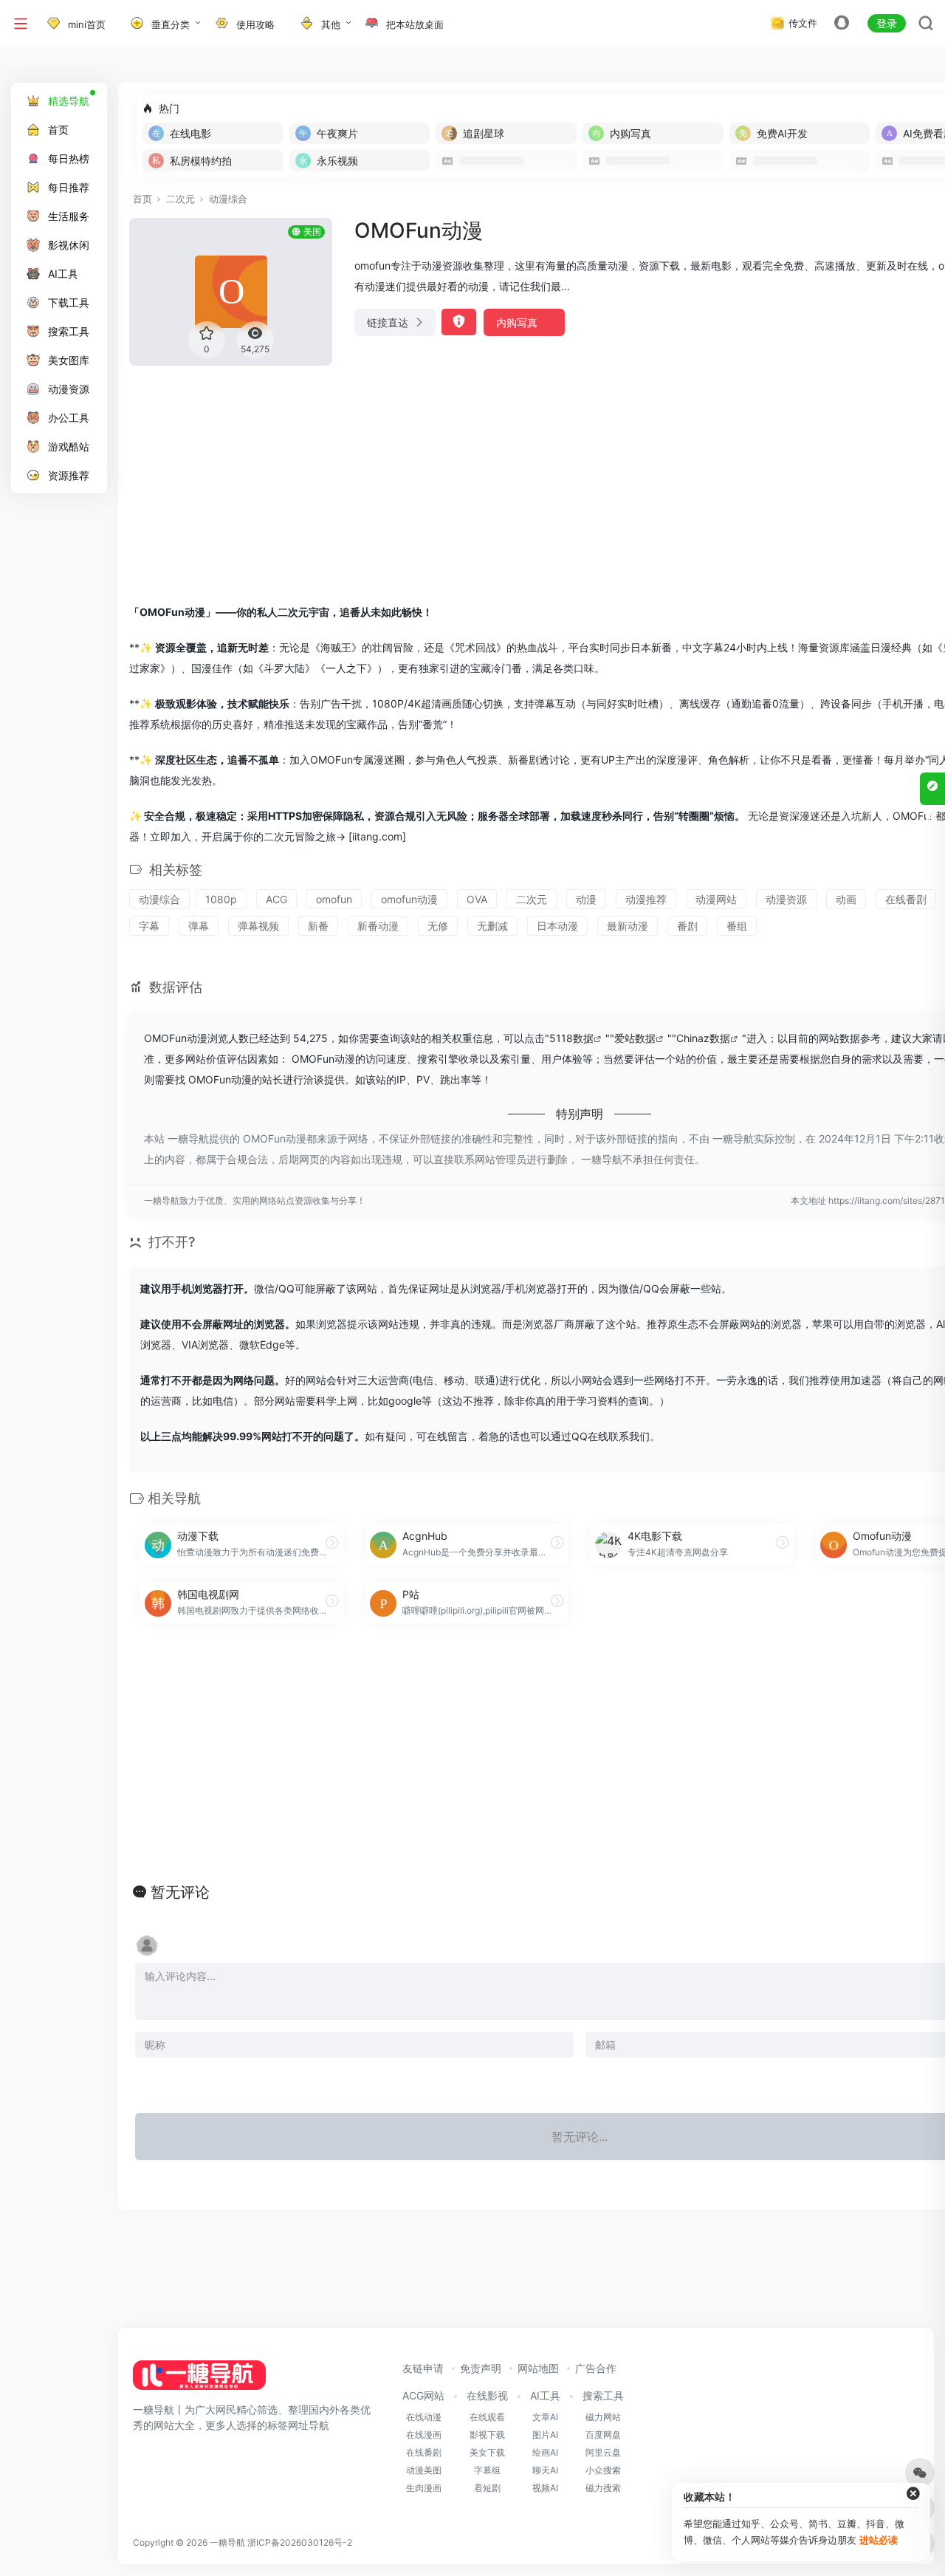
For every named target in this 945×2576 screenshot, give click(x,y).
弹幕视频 (258, 926)
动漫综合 (228, 199)
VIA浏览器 (205, 1344)
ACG (276, 899)
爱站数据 (635, 1038)
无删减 (492, 926)
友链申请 (423, 2368)
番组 (737, 926)
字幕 (149, 926)
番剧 (687, 926)
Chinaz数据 (703, 1038)
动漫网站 (716, 899)
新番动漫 (378, 926)
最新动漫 (628, 926)
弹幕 (199, 926)
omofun (334, 899)
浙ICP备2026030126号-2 (300, 2542)
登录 (887, 23)
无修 (438, 926)
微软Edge (262, 1344)
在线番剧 (906, 899)
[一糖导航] (199, 2380)
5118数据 (571, 1038)
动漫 (586, 899)
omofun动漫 (409, 899)
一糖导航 (227, 2542)
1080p (221, 899)
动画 (846, 899)
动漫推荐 (646, 899)
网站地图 (538, 2368)
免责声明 (481, 2368)
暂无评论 (180, 1892)
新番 (318, 926)
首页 (142, 199)
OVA (477, 899)
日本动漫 (557, 926)
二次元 (181, 199)
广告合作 (596, 2368)
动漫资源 (786, 899)
